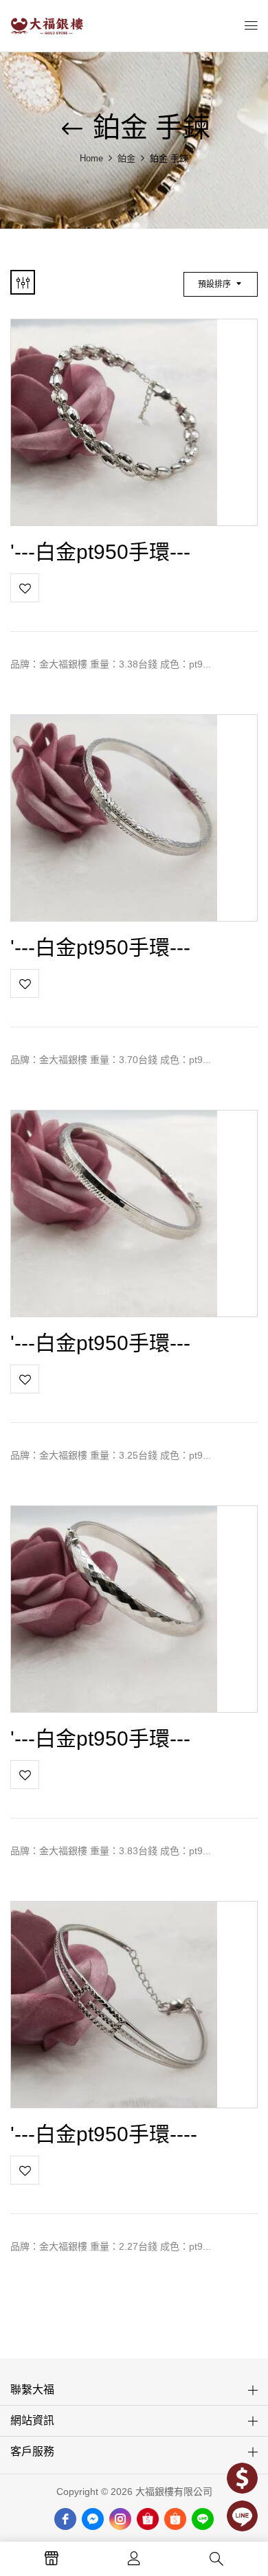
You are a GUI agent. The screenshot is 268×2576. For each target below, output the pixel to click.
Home (91, 158)
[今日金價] (242, 2478)
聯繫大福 (32, 2390)
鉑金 (126, 158)
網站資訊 (32, 2420)
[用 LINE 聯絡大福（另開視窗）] (242, 2516)
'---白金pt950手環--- (100, 552)
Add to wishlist (25, 588)
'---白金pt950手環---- (104, 2134)
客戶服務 (32, 2451)
